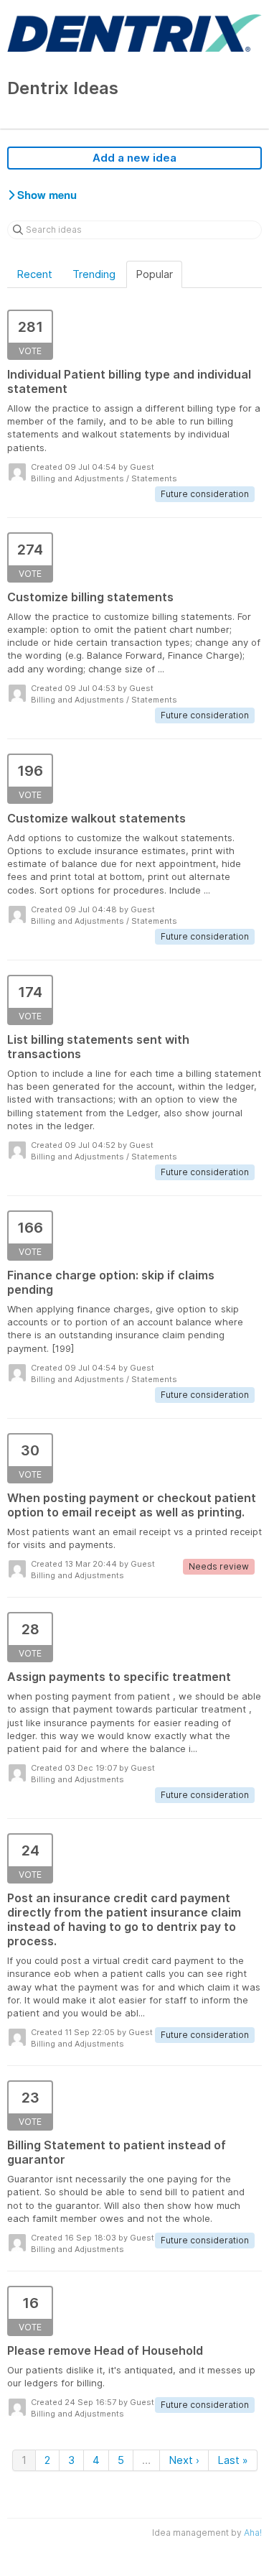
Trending (94, 274)
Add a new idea (134, 158)
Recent (34, 274)
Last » (233, 2460)
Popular (154, 274)
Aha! (253, 2533)
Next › (184, 2460)
